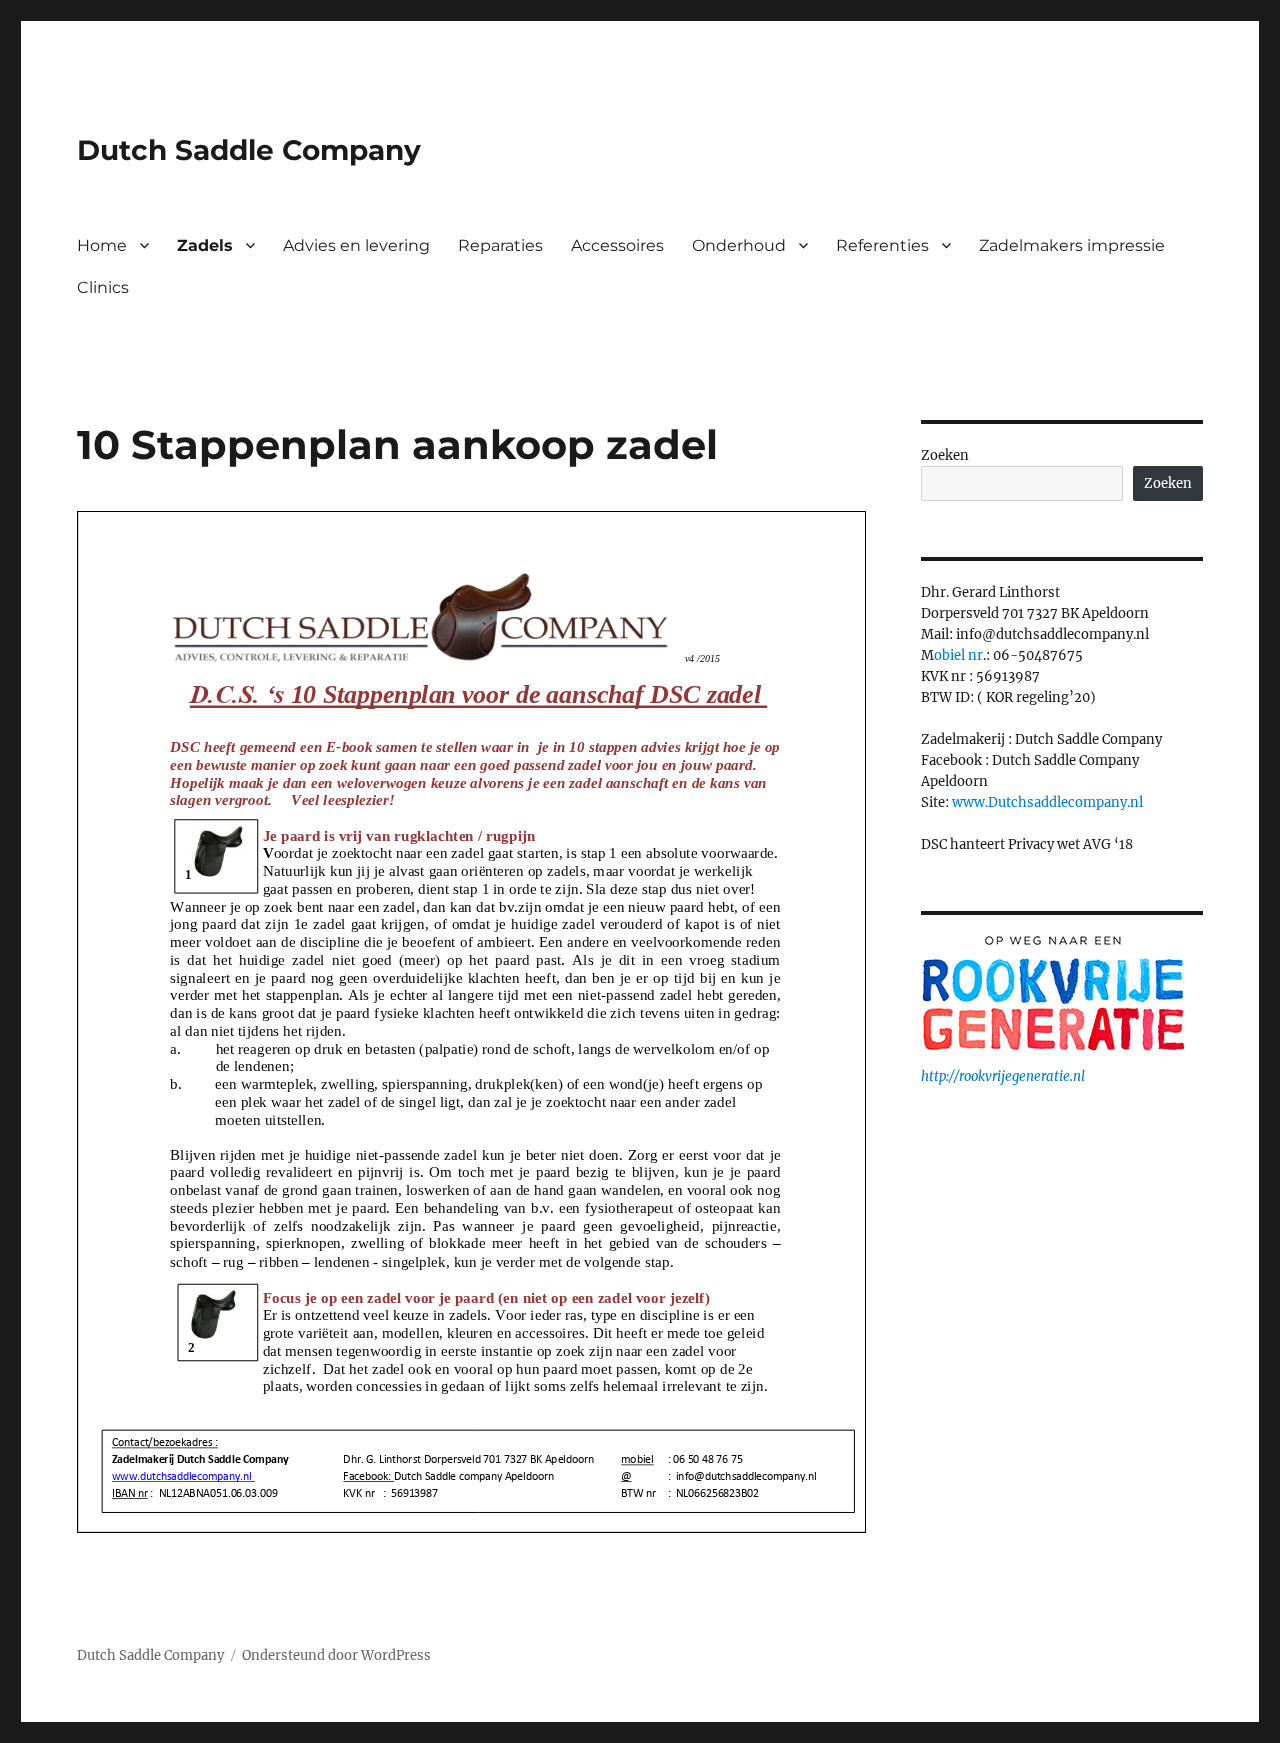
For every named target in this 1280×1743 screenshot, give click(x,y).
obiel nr (958, 655)
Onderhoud (739, 245)
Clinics (103, 287)
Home (102, 245)
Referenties (882, 245)
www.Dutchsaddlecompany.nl (1047, 802)
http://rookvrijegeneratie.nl (1003, 1076)
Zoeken (945, 455)
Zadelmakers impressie (1072, 245)
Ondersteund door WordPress (336, 1655)
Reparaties (500, 245)
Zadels (205, 245)
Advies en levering (356, 245)
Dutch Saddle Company (249, 150)
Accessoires (617, 245)
